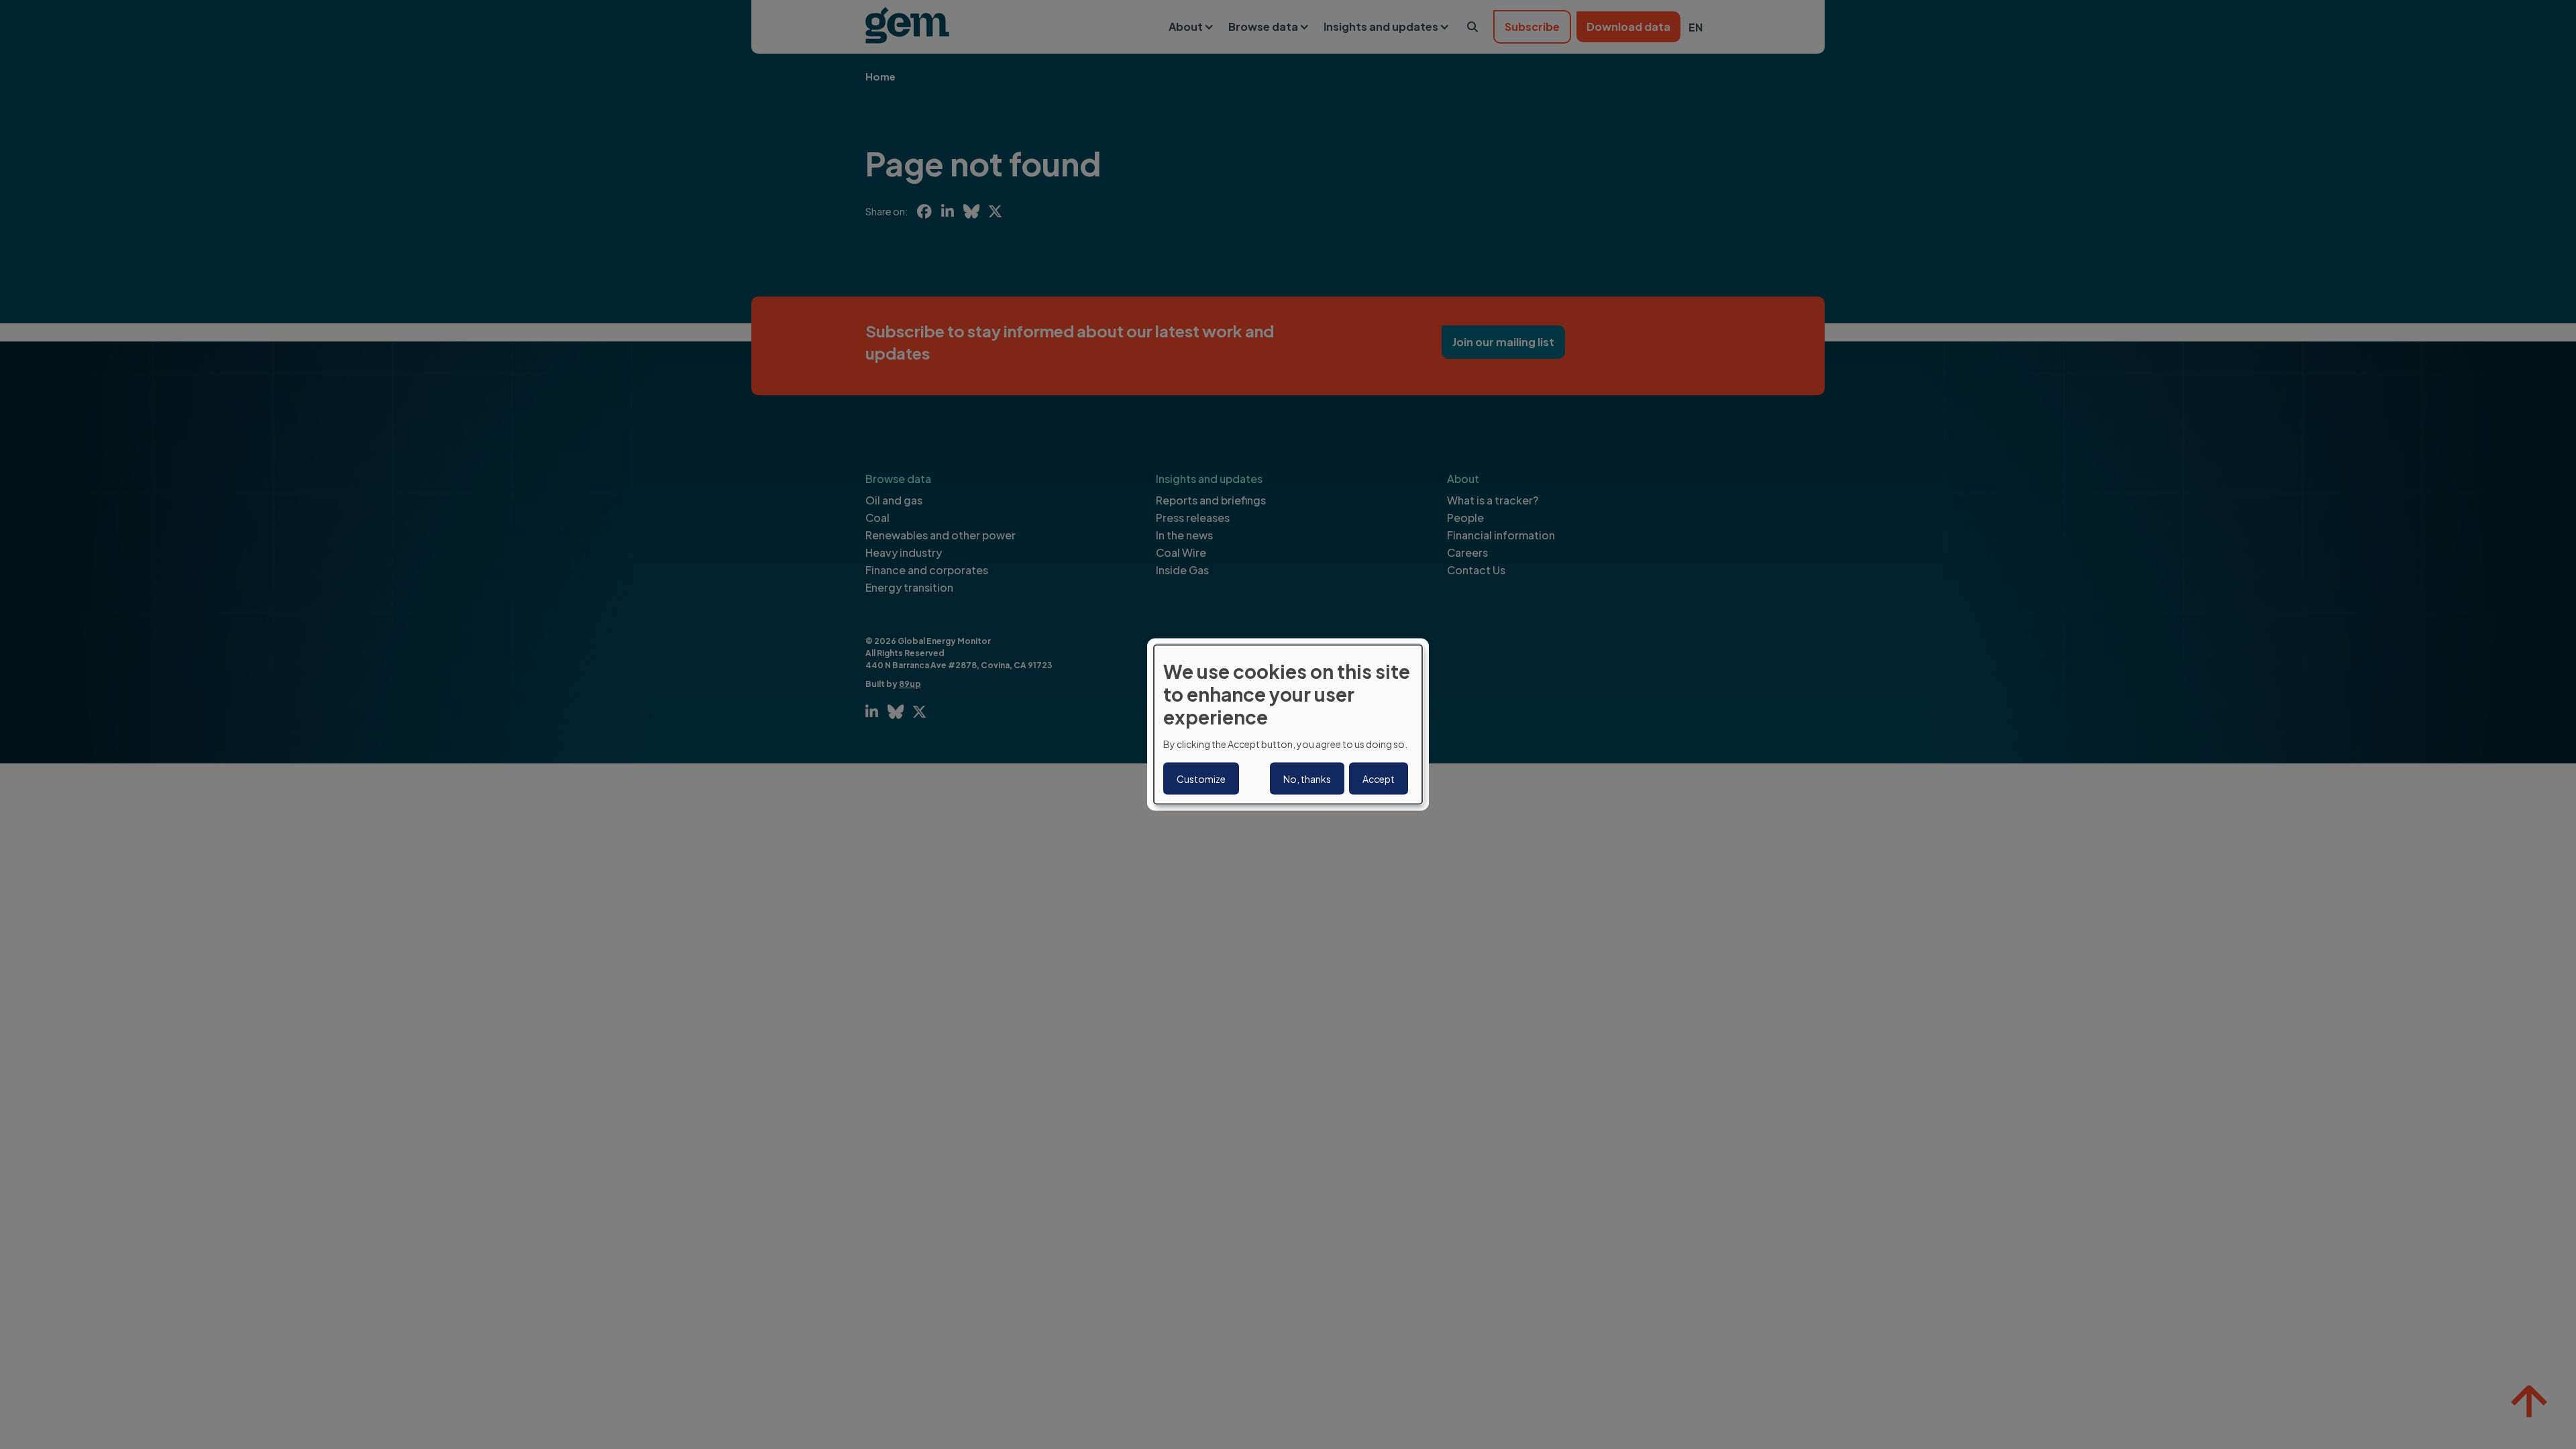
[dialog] (1288, 725)
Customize (1201, 778)
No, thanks (1307, 778)
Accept (1379, 778)
